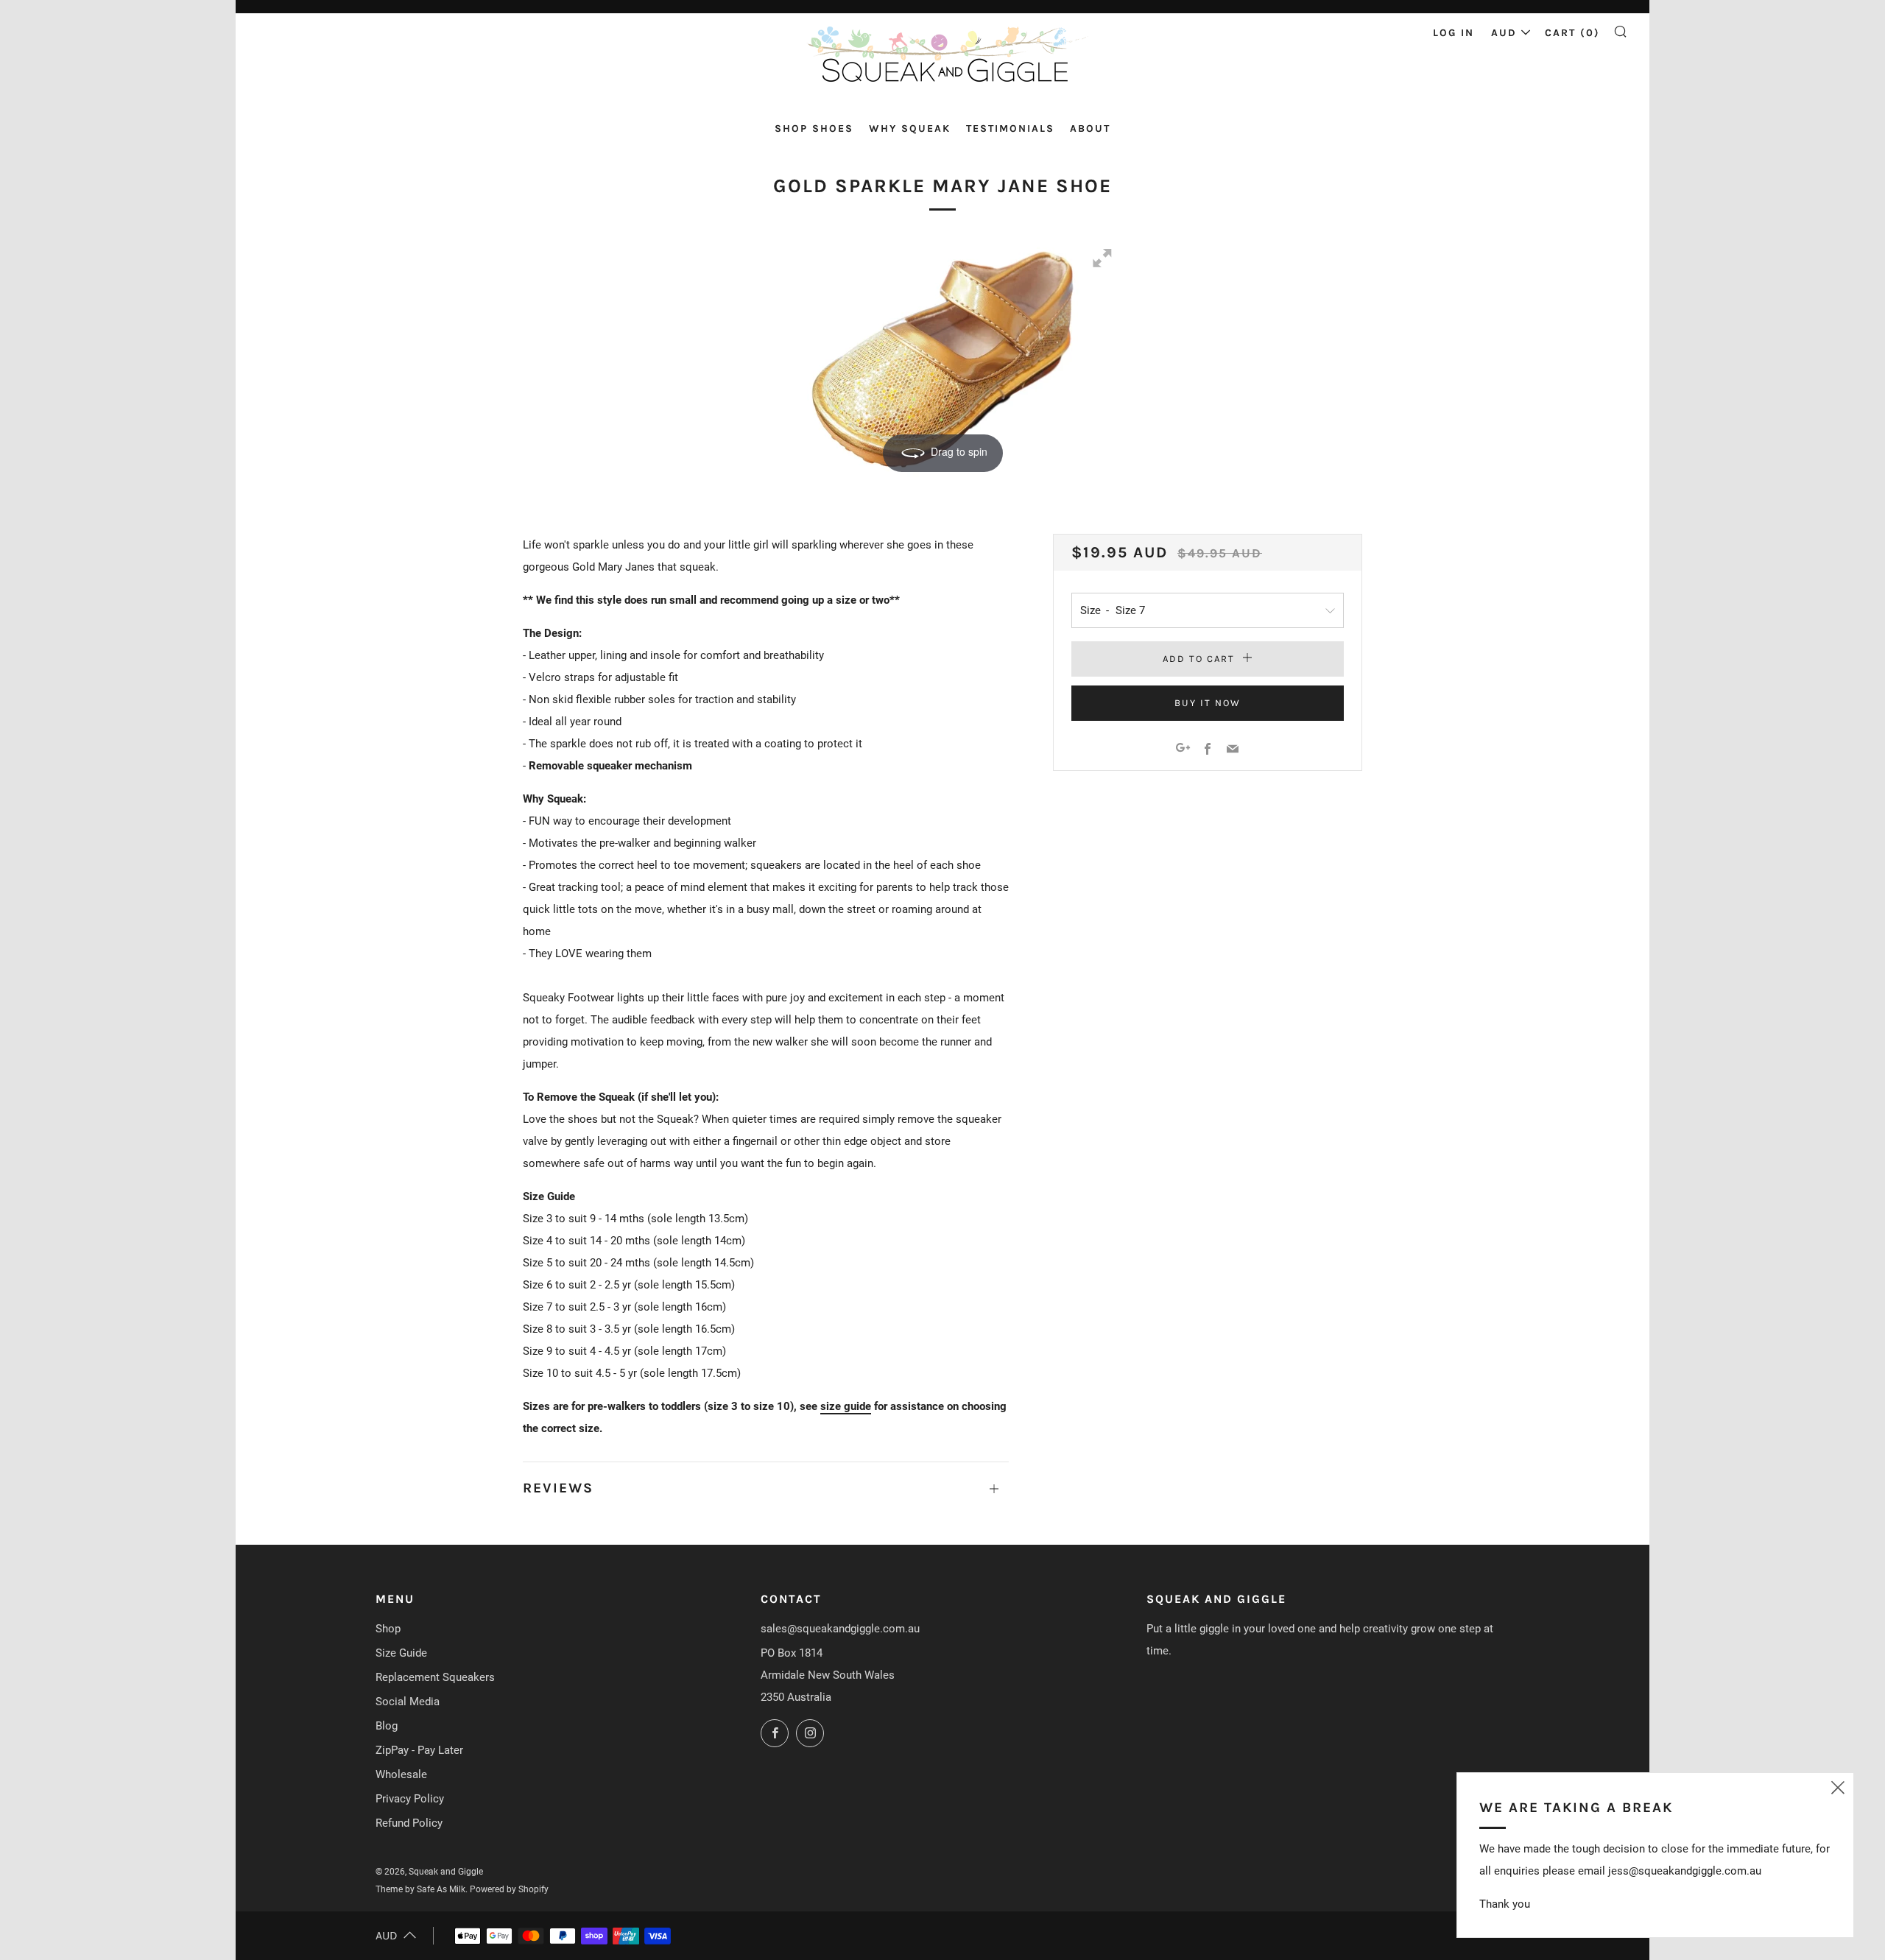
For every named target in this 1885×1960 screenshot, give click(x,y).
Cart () (1572, 33)
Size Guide (401, 1653)
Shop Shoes (814, 128)
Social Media (408, 1702)
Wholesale (401, 1774)
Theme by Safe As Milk (420, 1889)
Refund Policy (409, 1823)
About (1090, 128)
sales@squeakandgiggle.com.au (840, 1629)
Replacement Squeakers (435, 1677)
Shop (388, 1629)
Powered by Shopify (509, 1889)
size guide (846, 1406)
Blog (387, 1726)
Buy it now (1208, 703)
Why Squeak (910, 128)
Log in (1454, 33)
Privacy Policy (410, 1799)
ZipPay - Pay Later (419, 1750)
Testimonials (1010, 128)
